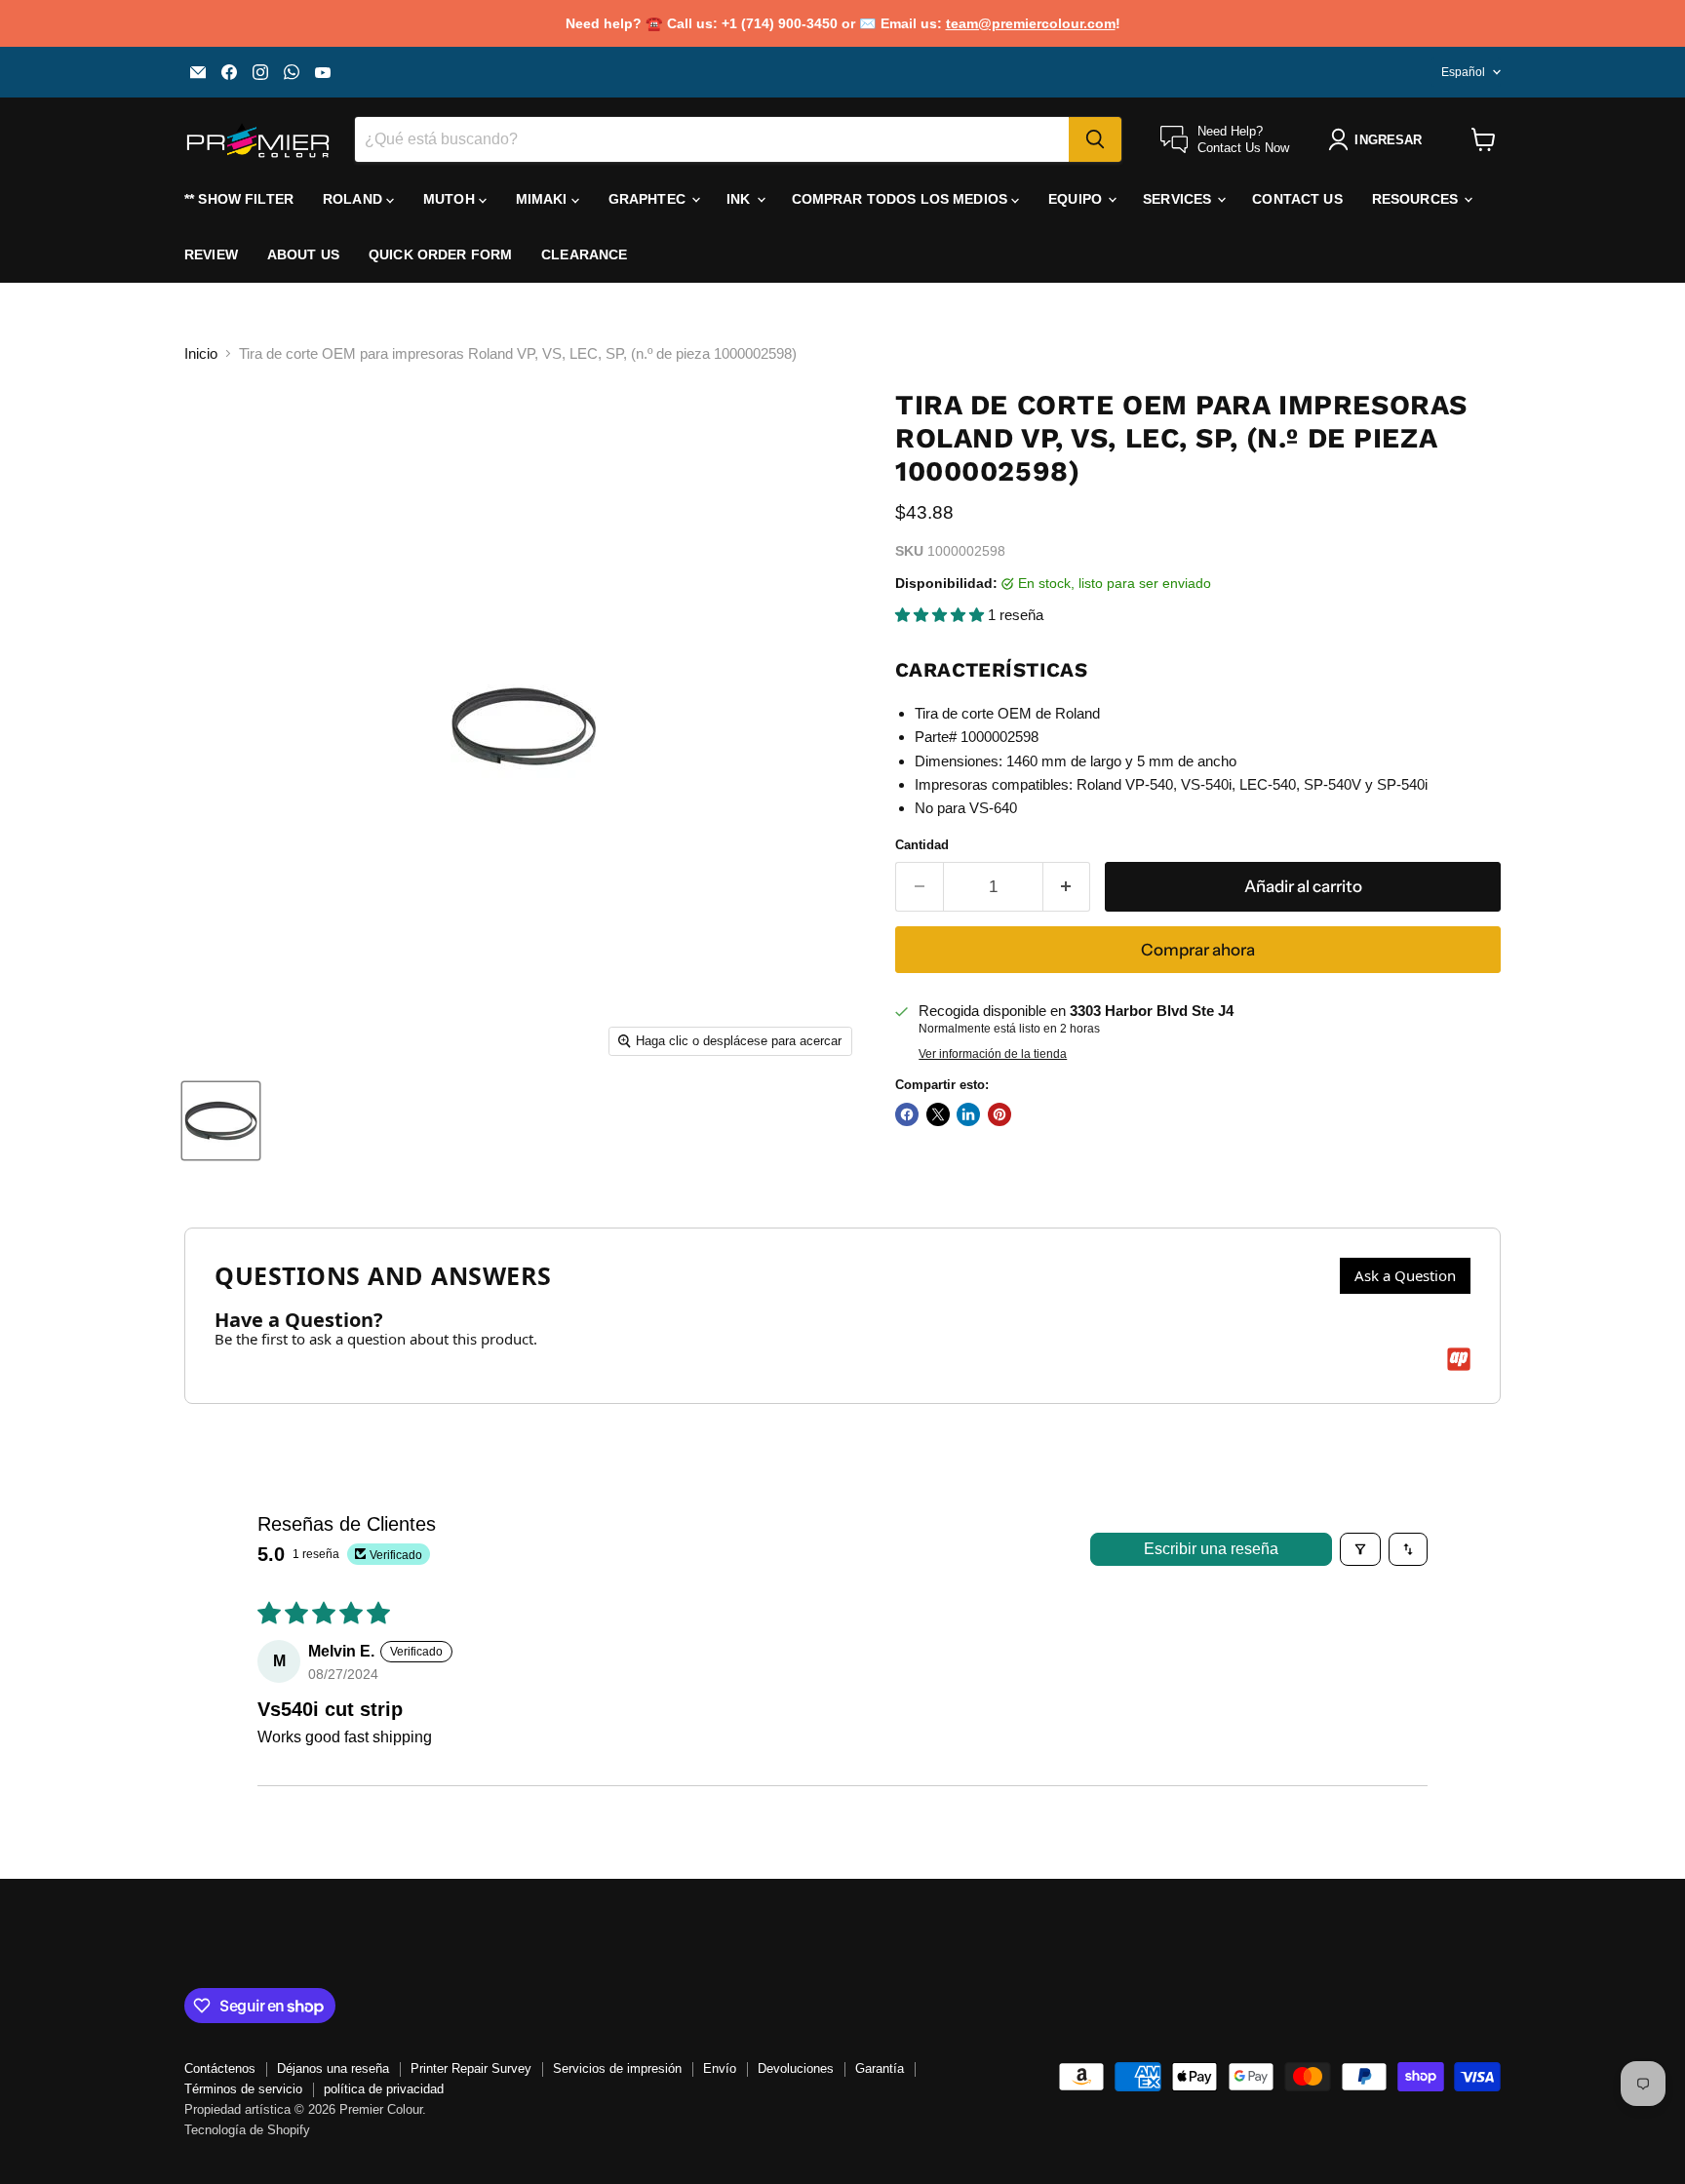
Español (1463, 72)
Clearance (584, 254)
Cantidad (922, 845)
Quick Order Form (440, 254)
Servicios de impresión (617, 2068)
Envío (720, 2068)
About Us (303, 254)
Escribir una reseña (1211, 1549)
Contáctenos (220, 2068)
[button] (941, 615)
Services (1179, 199)
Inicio (201, 353)
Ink (741, 199)
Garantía (880, 2068)
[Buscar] (1095, 139)
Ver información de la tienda (993, 1054)
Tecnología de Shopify (247, 2130)
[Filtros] (1360, 1549)
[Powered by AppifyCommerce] (1459, 1359)
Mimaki (544, 199)
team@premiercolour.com (1031, 23)
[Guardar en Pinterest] (999, 1114)
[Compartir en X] (938, 1114)
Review (211, 254)
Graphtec (649, 199)
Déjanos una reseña (333, 2068)
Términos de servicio (243, 2089)
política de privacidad (384, 2089)
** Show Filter (239, 199)
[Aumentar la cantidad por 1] (1067, 887)
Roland (354, 199)
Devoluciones (796, 2068)
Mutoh (451, 199)
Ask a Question (1405, 1275)
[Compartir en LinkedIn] (968, 1114)
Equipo (1077, 199)
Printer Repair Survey (471, 2068)
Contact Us (1297, 199)
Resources (1417, 199)
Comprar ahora (1198, 950)
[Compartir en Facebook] (907, 1114)
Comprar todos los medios (902, 199)
